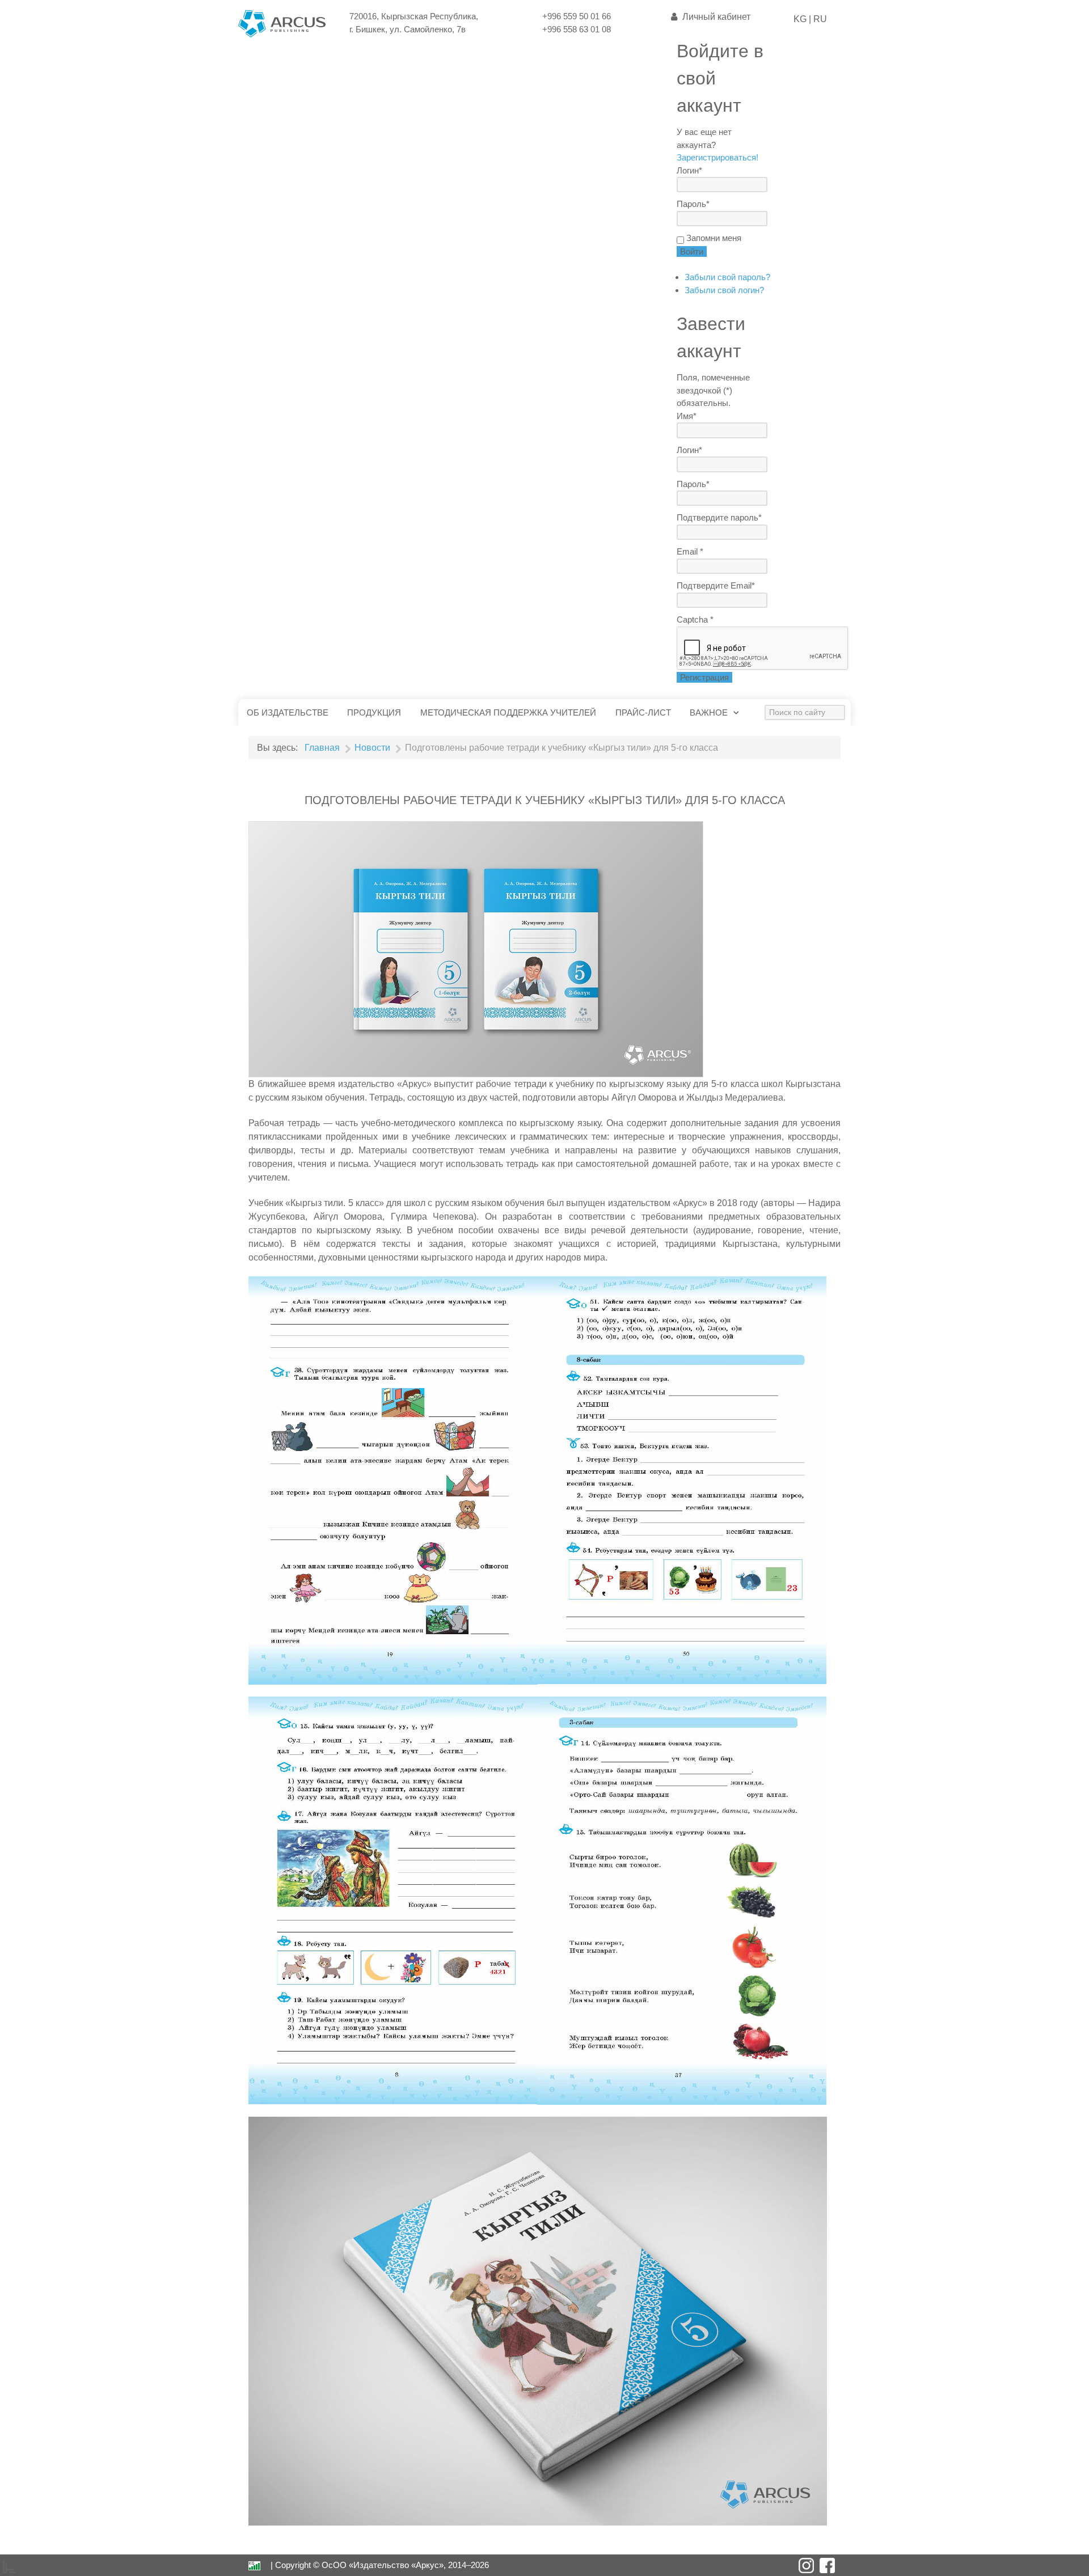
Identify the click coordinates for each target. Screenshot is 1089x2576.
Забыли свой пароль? (727, 277)
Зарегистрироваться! (717, 157)
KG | (802, 19)
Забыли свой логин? (724, 290)
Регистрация (704, 677)
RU (819, 19)
